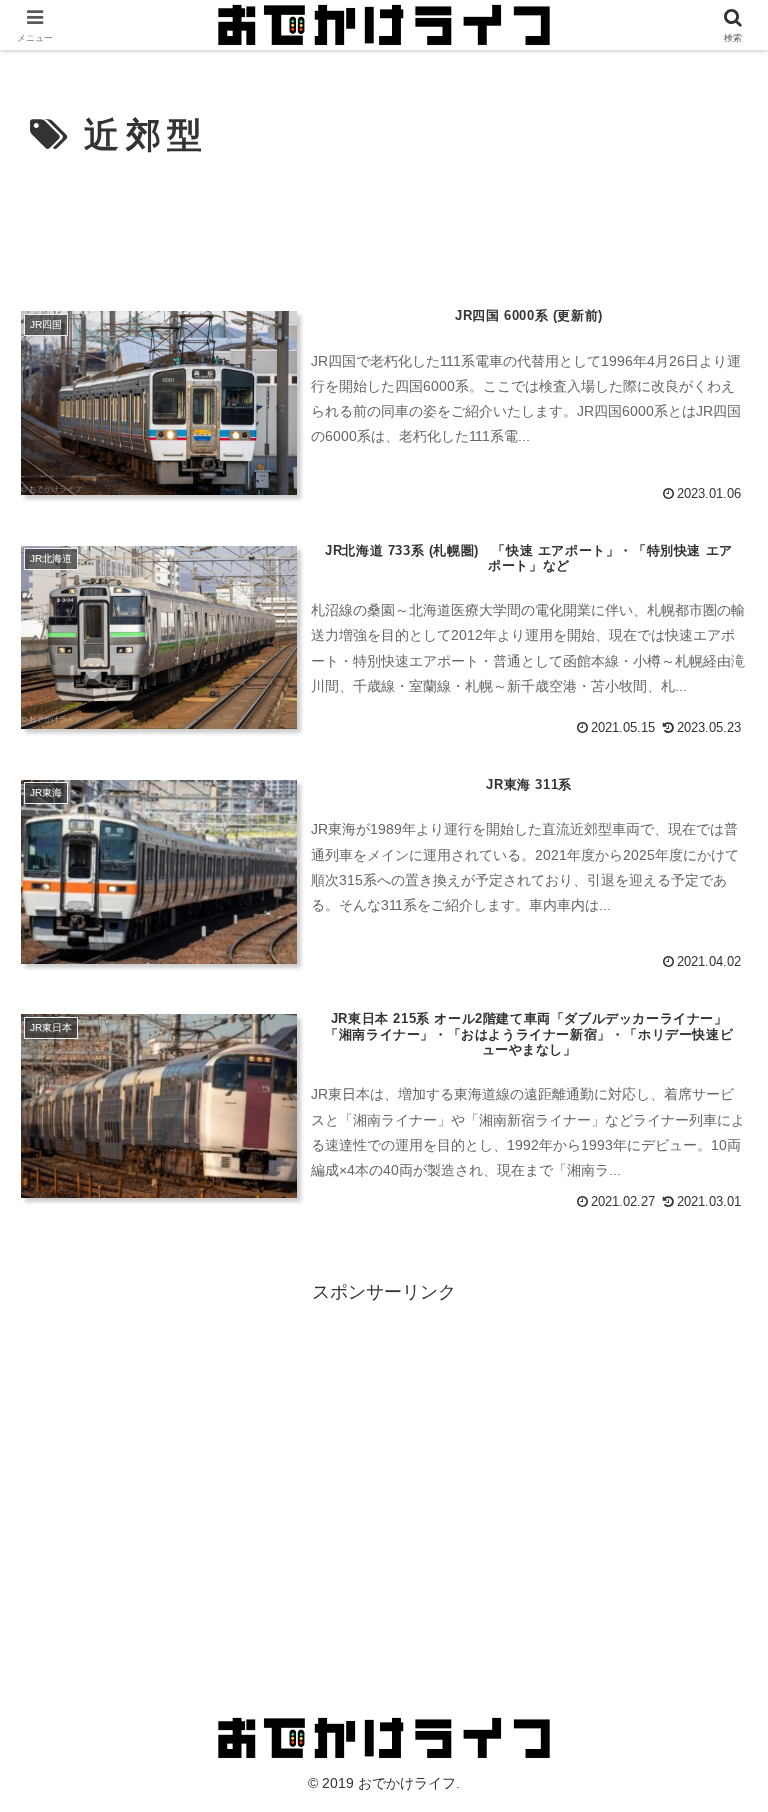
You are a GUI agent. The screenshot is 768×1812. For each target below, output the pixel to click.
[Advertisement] (386, 227)
